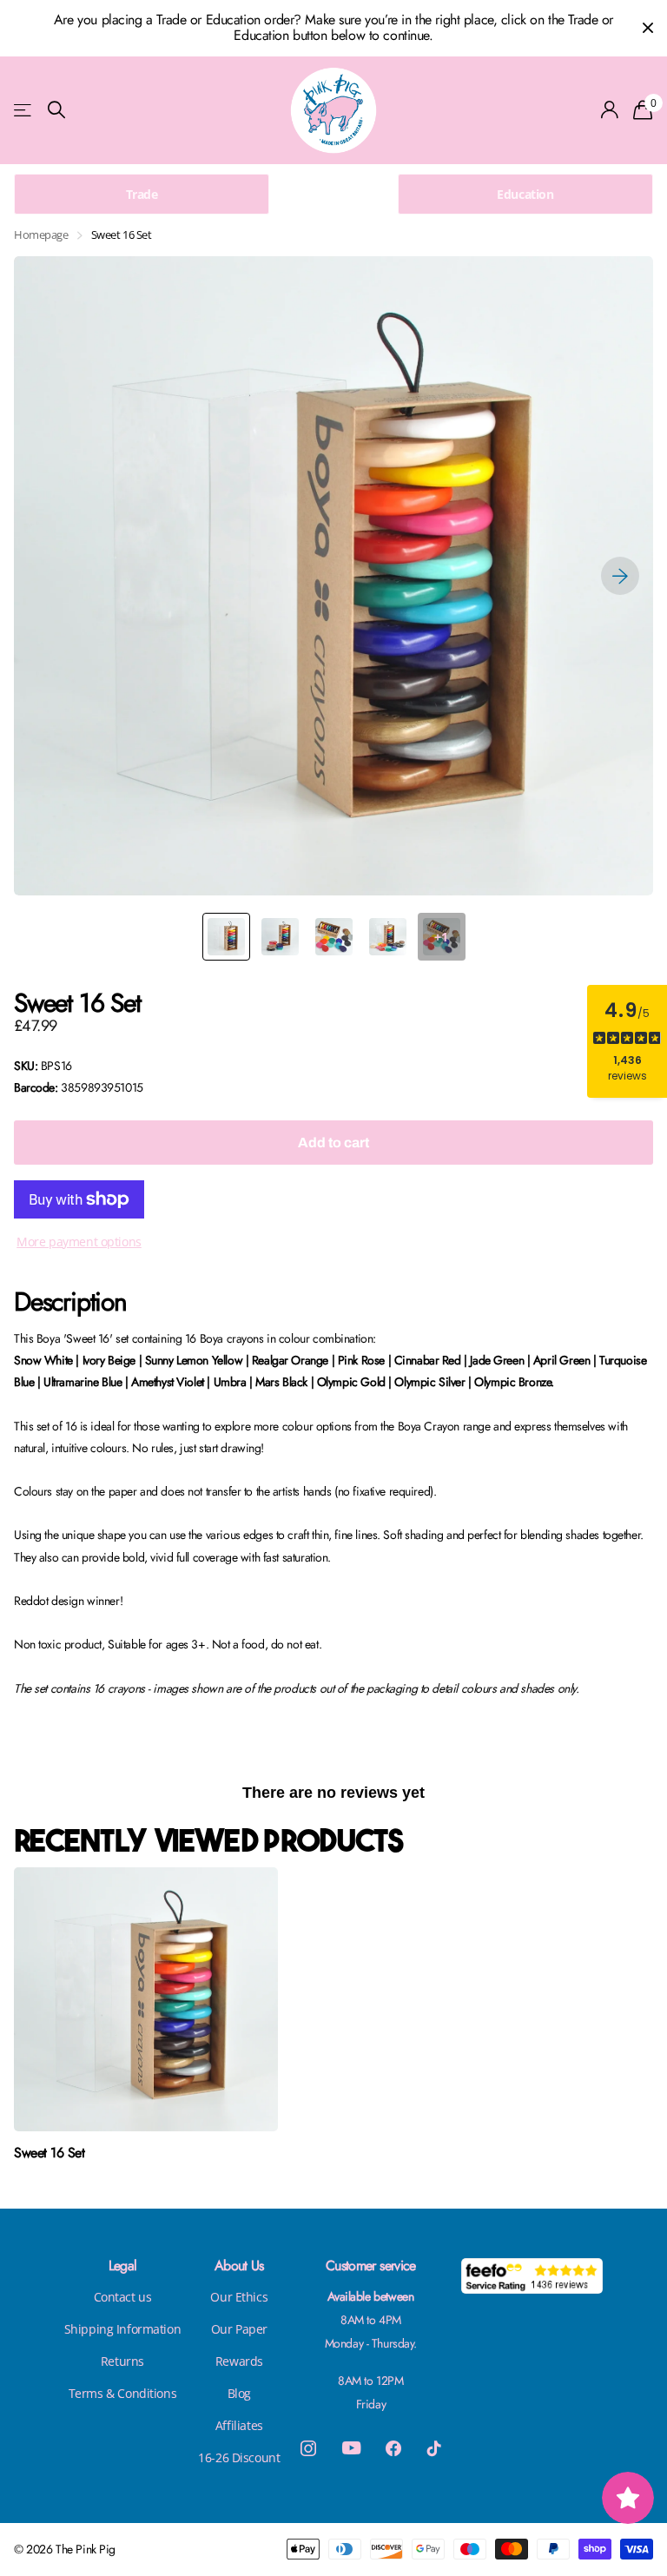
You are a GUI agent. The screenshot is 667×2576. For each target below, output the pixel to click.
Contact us (123, 2297)
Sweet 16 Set (49, 2153)
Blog (239, 2393)
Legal (123, 2266)
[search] (56, 110)
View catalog (24, 110)
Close (648, 28)
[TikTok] (434, 2448)
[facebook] (393, 2448)
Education (525, 194)
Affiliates (239, 2425)
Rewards (239, 2361)
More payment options (79, 1242)
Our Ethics (239, 2297)
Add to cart (333, 1143)
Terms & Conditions (122, 2393)
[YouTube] (351, 2448)
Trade (142, 194)
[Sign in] (610, 110)
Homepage (41, 234)
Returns (122, 2361)
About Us (239, 2266)
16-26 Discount (239, 2457)
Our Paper (239, 2329)
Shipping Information (123, 2329)
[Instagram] (308, 2448)
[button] (620, 576)
